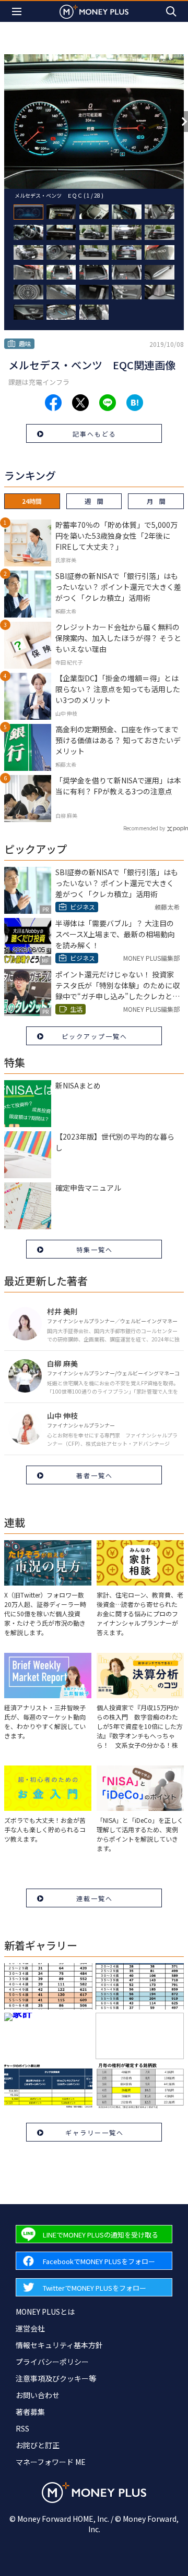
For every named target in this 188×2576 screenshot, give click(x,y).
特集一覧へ (95, 1249)
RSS (22, 2428)
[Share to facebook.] (53, 403)
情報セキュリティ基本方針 (59, 2345)
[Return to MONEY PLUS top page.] (94, 11)
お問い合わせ (38, 2395)
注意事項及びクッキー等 (56, 2378)
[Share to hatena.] (135, 403)
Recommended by (144, 828)
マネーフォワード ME (51, 2462)
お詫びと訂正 (38, 2445)
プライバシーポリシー (52, 2362)
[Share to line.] (108, 403)
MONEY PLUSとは (45, 2312)
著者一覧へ (95, 1475)
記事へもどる (95, 434)
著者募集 (30, 2412)
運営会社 (30, 2328)
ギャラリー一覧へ (95, 2132)
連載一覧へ (95, 1898)
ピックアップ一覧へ (95, 1036)
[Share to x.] (80, 403)
